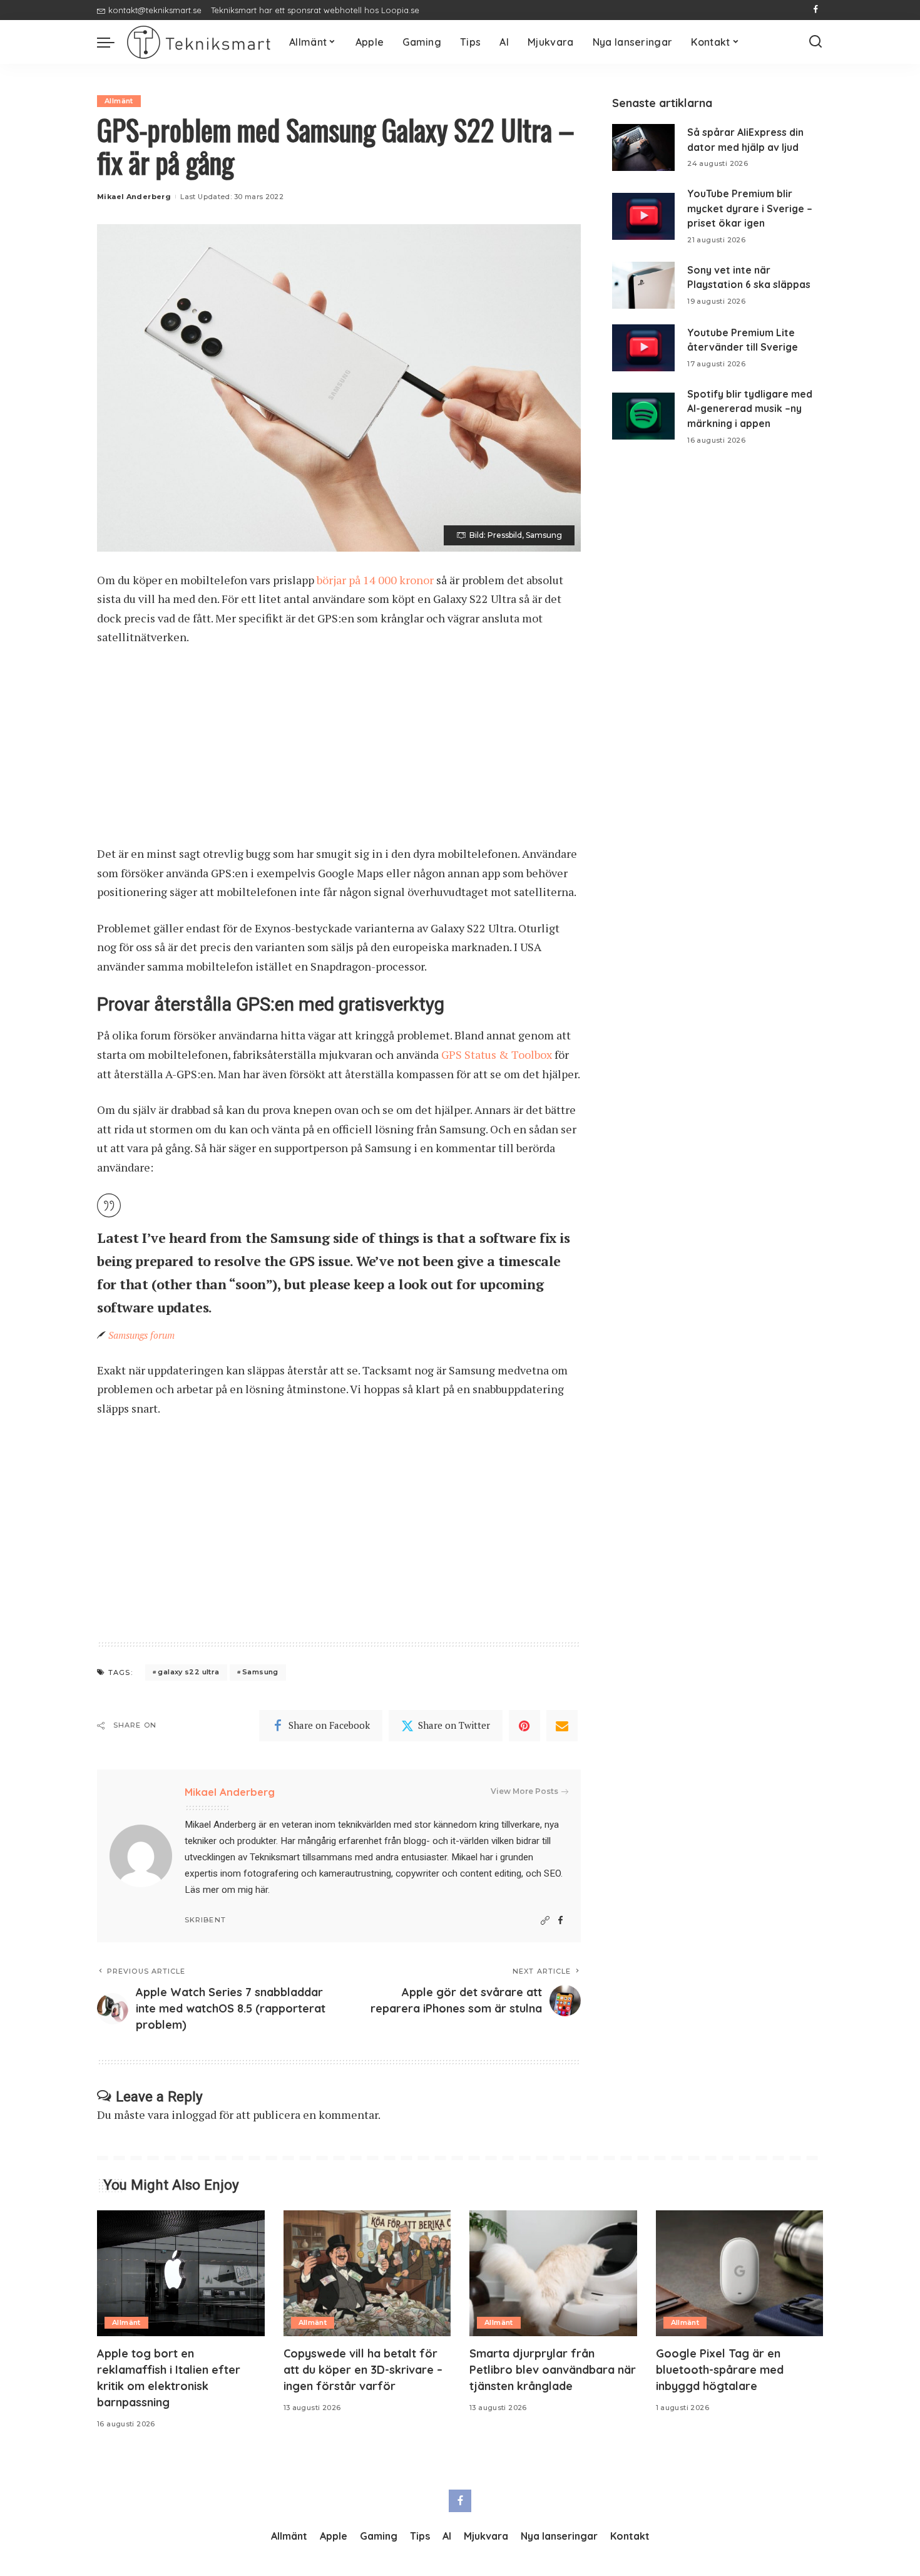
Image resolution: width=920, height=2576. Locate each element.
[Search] (815, 42)
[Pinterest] (524, 1726)
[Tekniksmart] (199, 42)
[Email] (562, 1726)
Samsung (260, 1672)
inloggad (194, 2115)
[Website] (545, 1921)
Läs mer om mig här (226, 1890)
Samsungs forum (141, 1335)
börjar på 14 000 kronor (375, 580)
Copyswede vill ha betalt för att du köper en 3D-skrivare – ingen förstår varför (363, 2370)
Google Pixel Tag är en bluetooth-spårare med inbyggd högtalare (720, 2370)
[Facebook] (816, 10)
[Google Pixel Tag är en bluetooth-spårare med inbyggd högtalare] (740, 2273)
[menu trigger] (112, 42)
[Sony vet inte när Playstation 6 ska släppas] (643, 285)
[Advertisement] (339, 751)
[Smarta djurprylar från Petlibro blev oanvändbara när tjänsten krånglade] (553, 2273)
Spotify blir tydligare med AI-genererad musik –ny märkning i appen (750, 409)
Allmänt (119, 101)
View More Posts (524, 1791)
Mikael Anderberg (134, 197)
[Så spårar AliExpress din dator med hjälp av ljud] (643, 147)
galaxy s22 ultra (188, 1672)
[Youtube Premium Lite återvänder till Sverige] (643, 348)
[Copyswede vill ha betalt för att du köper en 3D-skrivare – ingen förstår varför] (367, 2273)
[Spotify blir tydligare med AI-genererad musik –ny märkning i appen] (643, 416)
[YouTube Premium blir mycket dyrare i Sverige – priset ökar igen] (643, 216)
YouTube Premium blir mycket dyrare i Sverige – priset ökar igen (750, 208)
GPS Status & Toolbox (497, 1054)
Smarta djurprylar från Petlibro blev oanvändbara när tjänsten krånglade (553, 2370)
